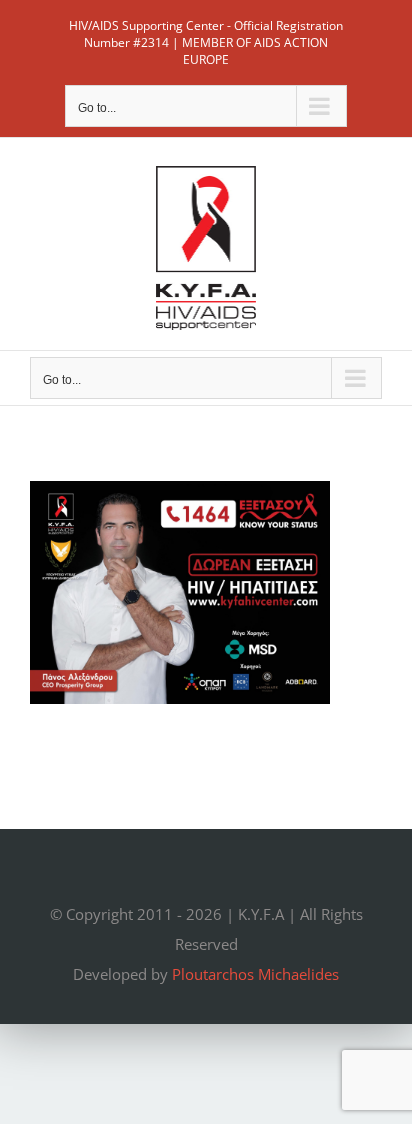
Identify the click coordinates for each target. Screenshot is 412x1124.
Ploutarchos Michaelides (255, 974)
